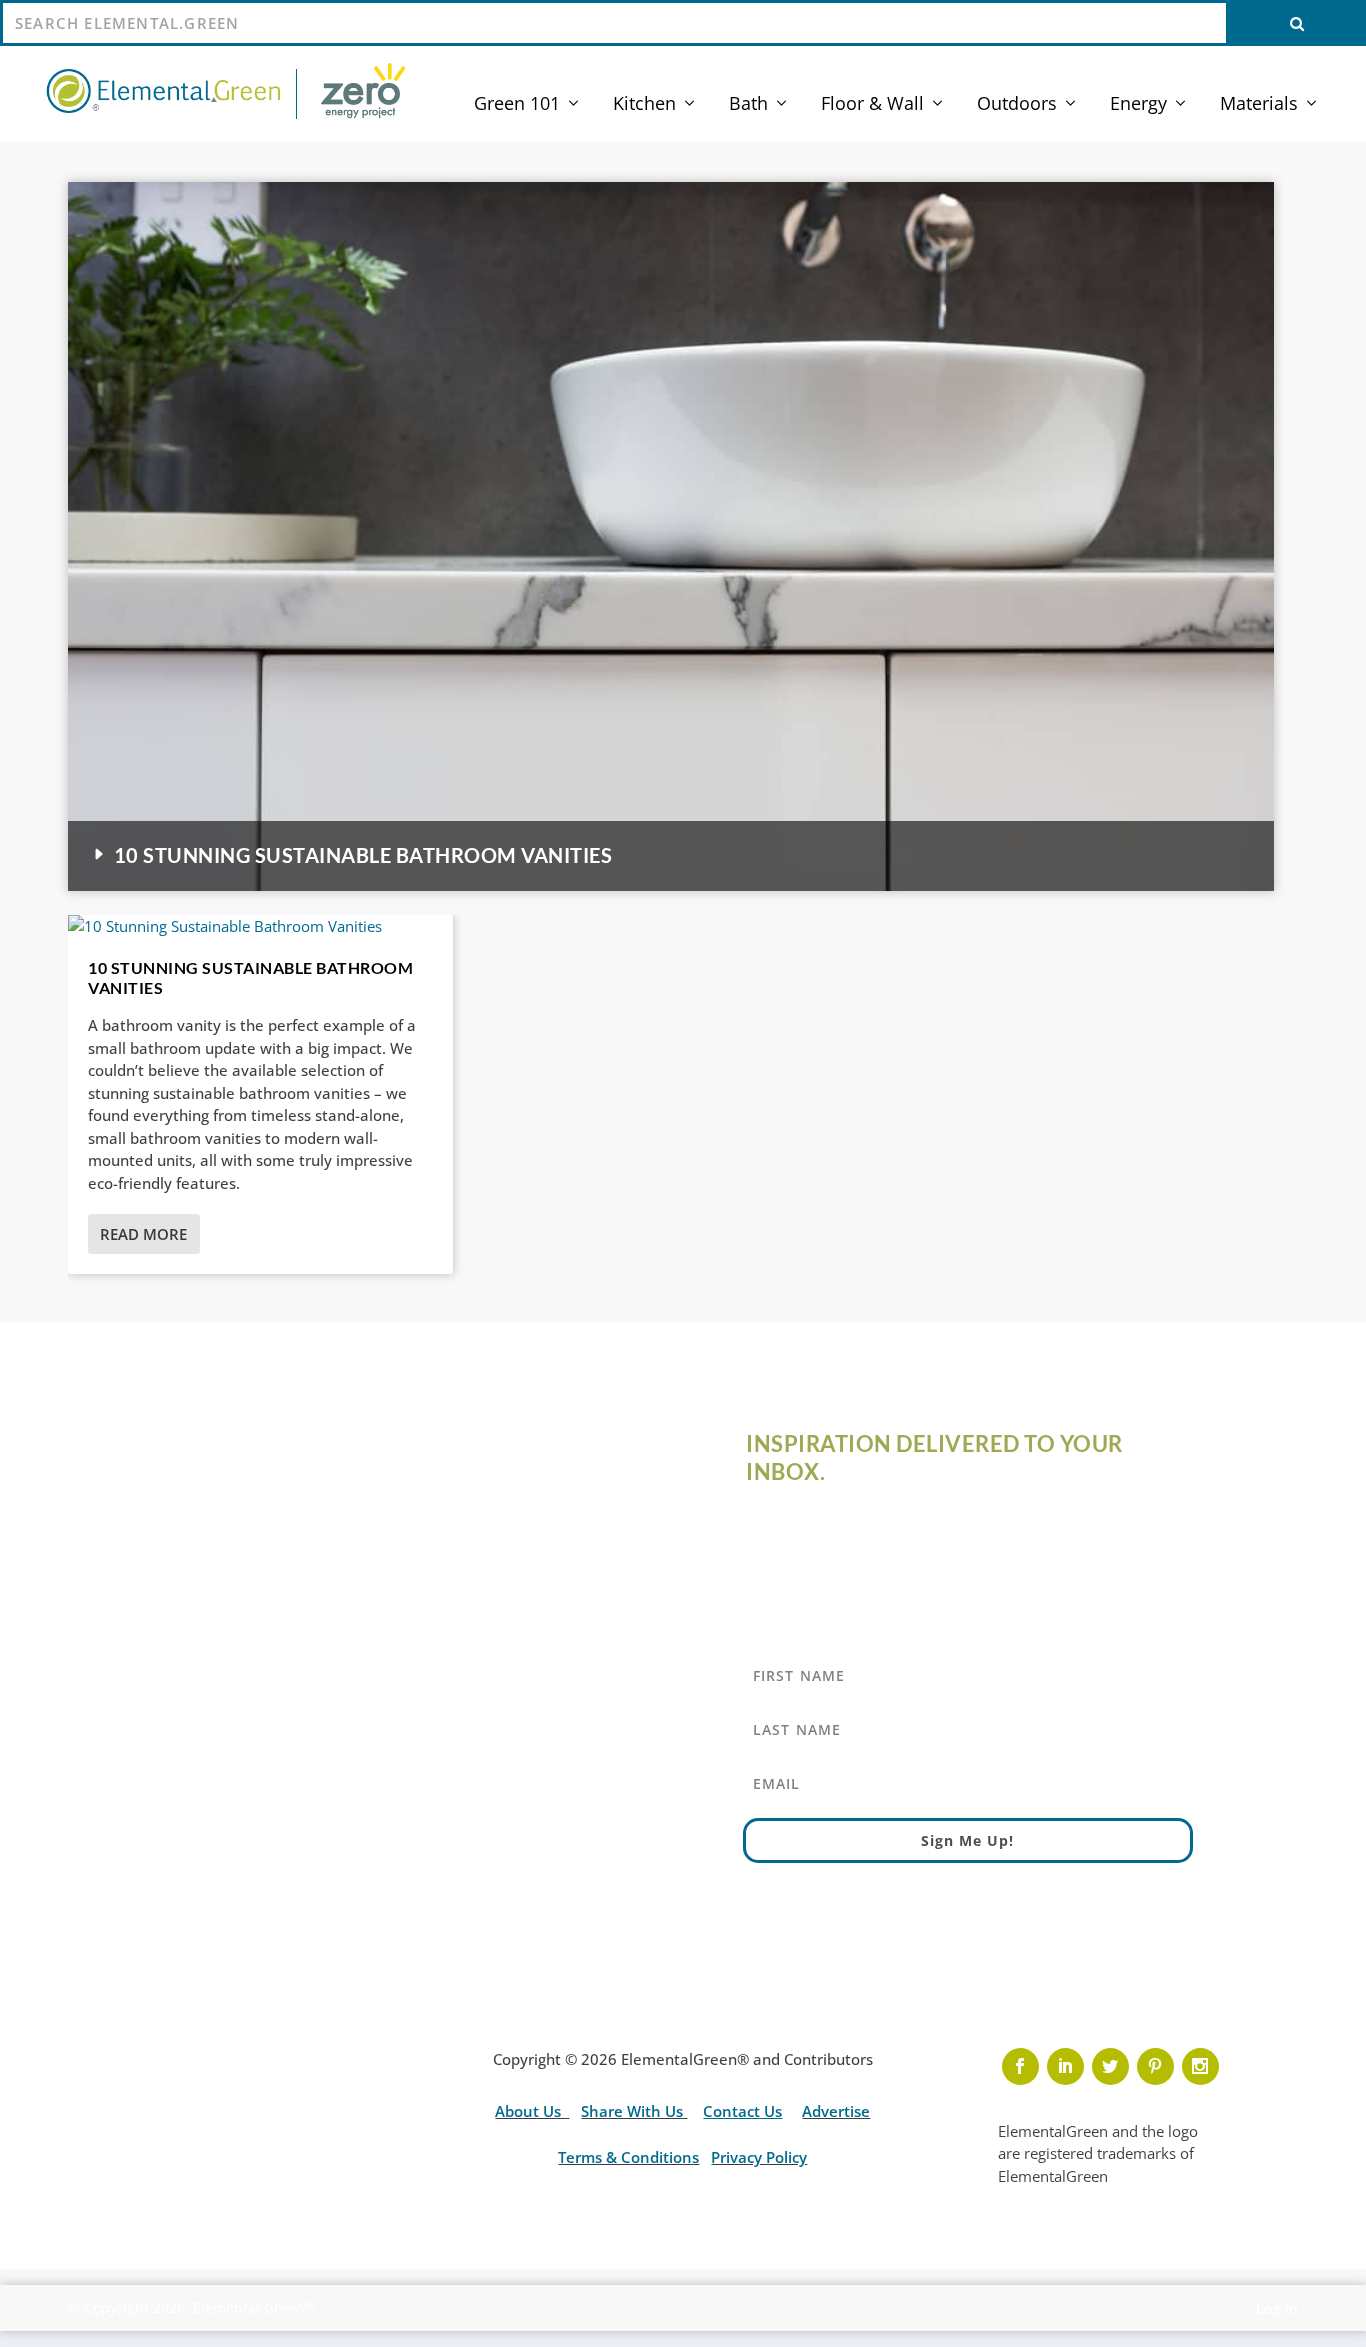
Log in (1277, 2308)
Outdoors (1017, 105)
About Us (530, 2111)
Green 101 (517, 105)
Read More (143, 1234)
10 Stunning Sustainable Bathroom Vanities (363, 855)
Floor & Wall (872, 105)
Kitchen (644, 105)
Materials (1259, 105)
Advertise (836, 2111)
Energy (1138, 105)
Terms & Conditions (628, 2157)
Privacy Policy (759, 2157)
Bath (748, 105)
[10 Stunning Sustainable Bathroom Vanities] (260, 926)
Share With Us (634, 2111)
